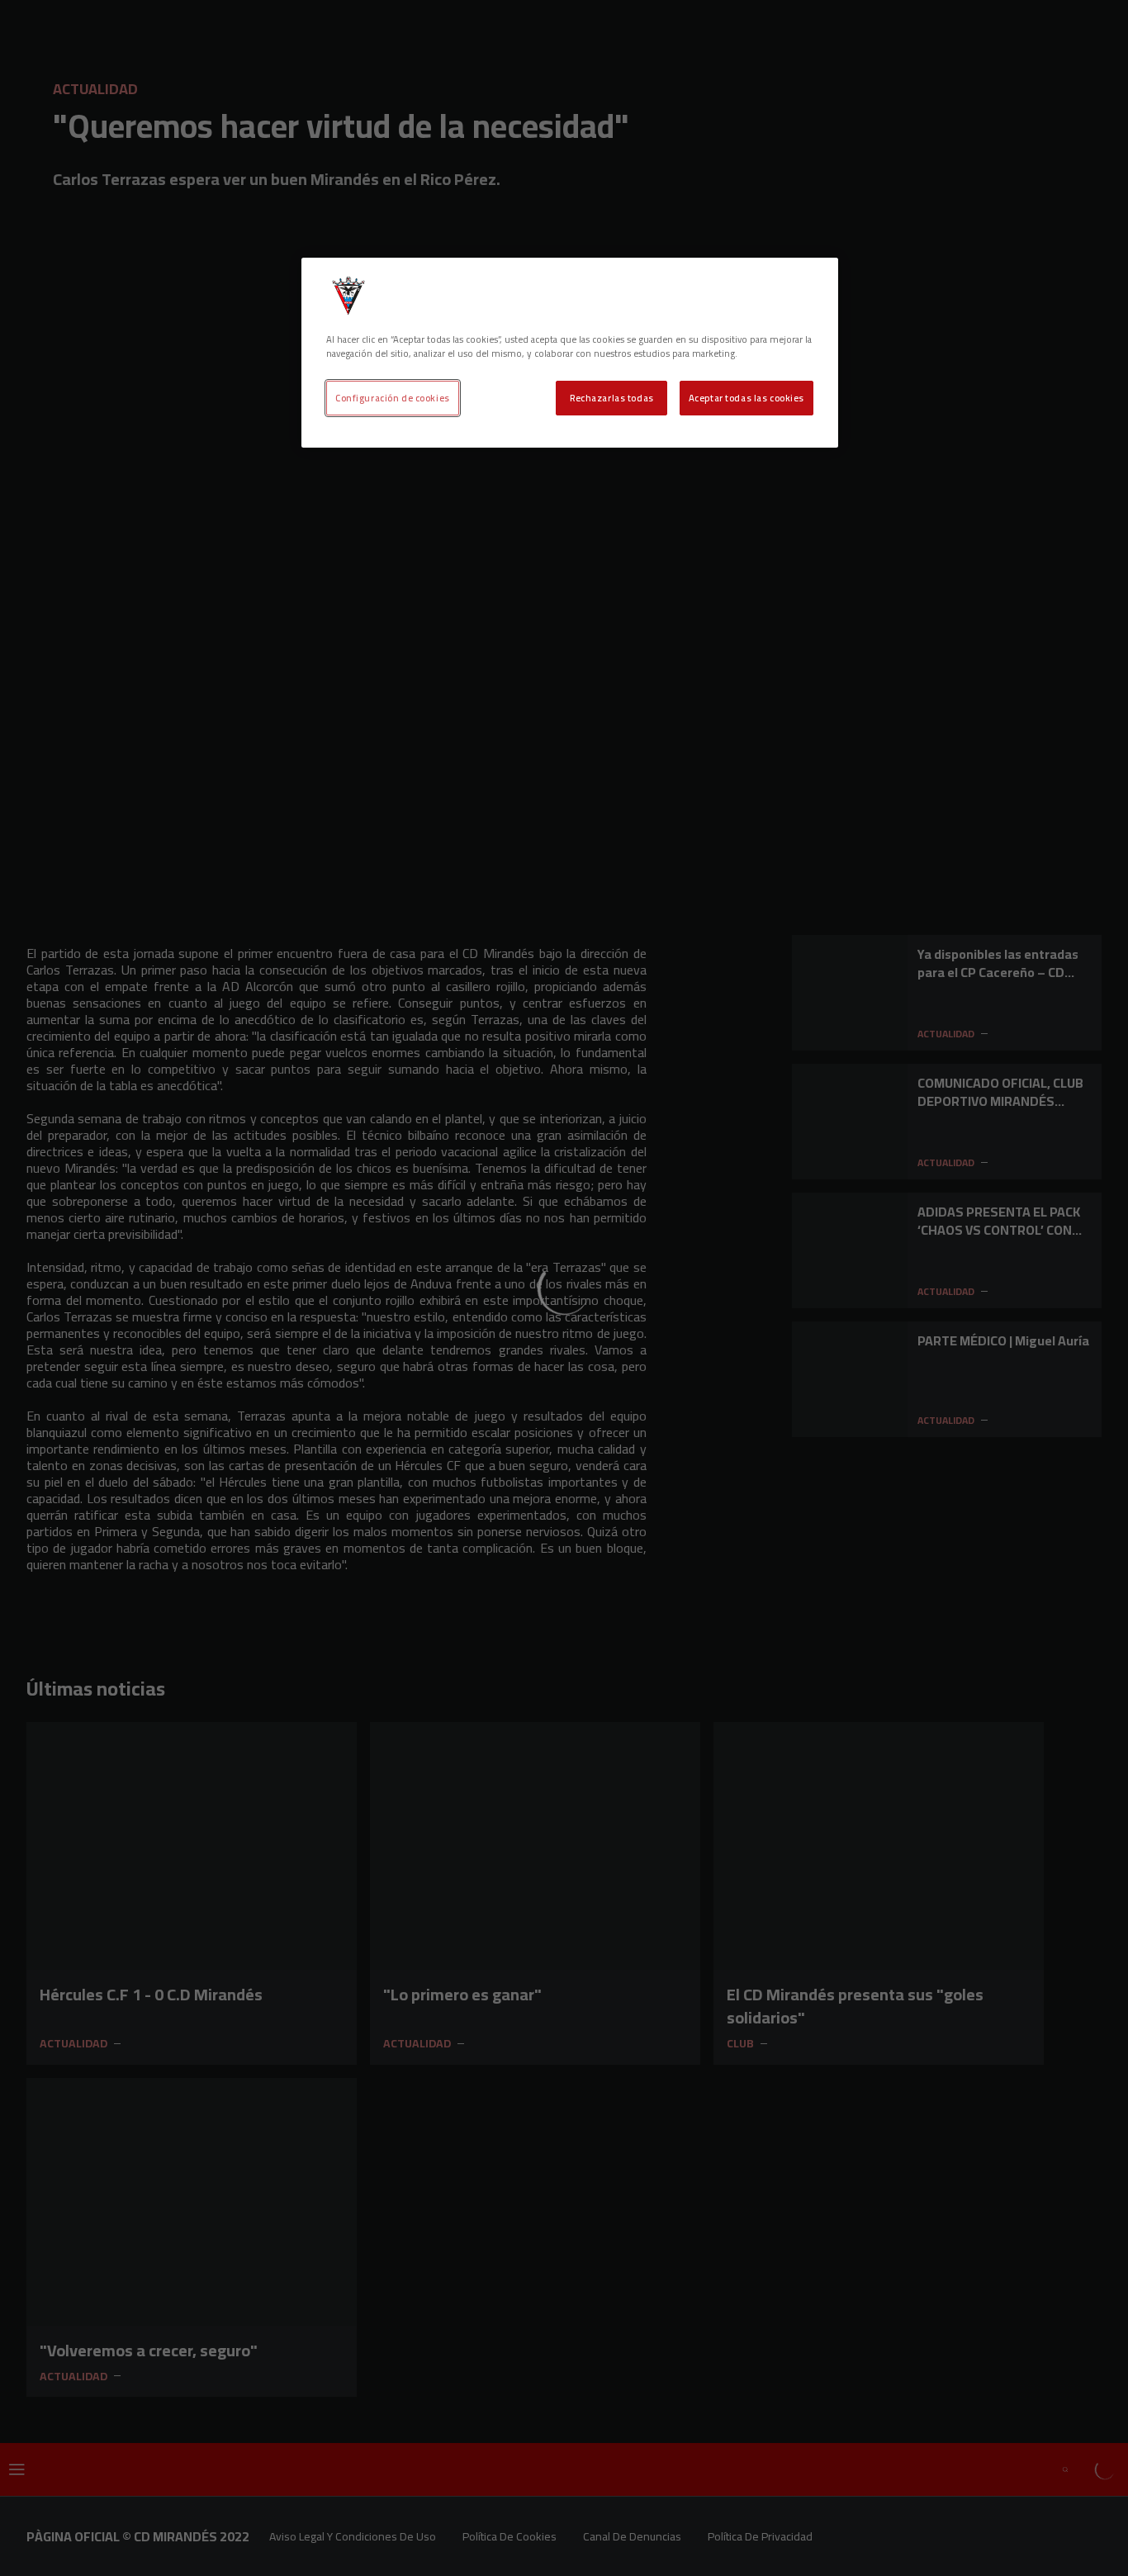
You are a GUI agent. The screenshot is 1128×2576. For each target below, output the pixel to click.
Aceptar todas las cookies (746, 398)
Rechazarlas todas (612, 398)
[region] (570, 353)
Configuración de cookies (393, 398)
